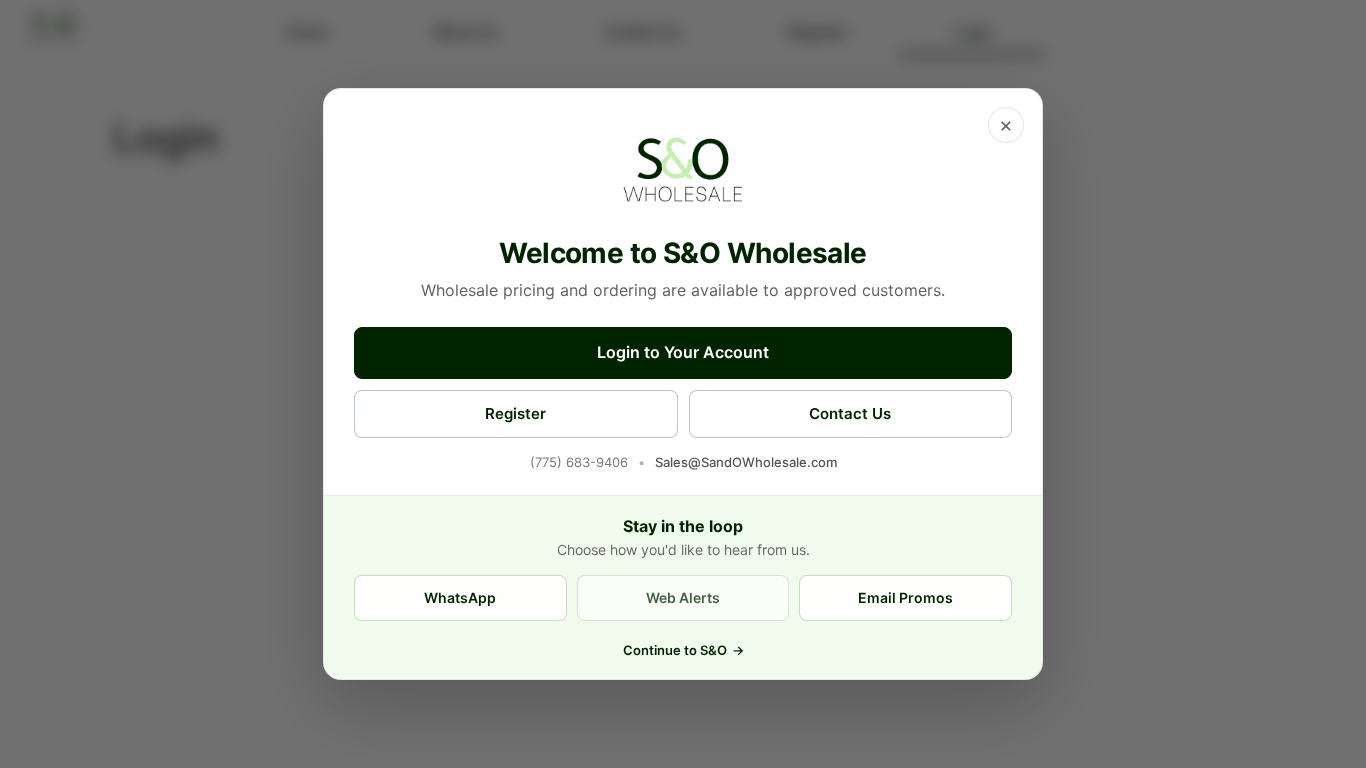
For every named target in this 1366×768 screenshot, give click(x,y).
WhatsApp (460, 597)
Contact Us (850, 413)
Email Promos (905, 597)
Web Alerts (683, 597)
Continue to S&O (683, 650)
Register (515, 413)
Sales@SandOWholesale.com (746, 462)
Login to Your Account (683, 352)
